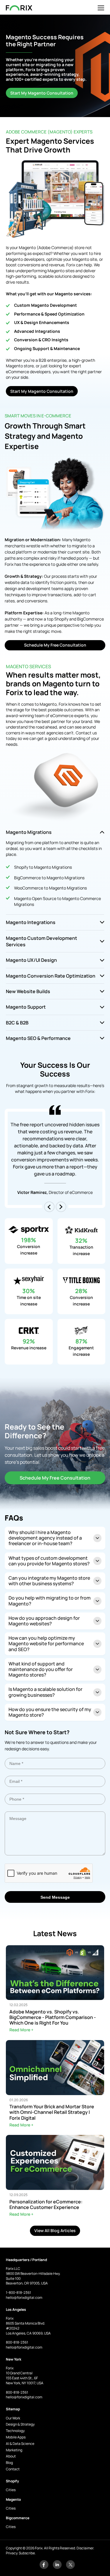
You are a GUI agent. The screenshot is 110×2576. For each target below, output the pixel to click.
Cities (11, 2490)
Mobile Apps (16, 2437)
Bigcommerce (18, 2518)
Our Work (13, 2418)
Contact (13, 2469)
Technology (15, 2431)
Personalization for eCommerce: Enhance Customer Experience (46, 2205)
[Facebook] (44, 2568)
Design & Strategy (20, 2424)
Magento (13, 2499)
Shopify (12, 2481)
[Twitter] (70, 2568)
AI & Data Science (20, 2444)
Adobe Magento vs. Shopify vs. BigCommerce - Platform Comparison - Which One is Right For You (53, 2018)
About (11, 2456)
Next (61, 1207)
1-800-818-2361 (18, 2293)
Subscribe (27, 2553)
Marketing (14, 2450)
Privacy (12, 2553)
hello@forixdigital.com (24, 2298)
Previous (49, 1207)
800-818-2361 (17, 2342)
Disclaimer (85, 2548)
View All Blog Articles (55, 2230)
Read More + (21, 2030)
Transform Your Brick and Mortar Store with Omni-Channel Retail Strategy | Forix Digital (52, 2112)
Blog (9, 2463)
